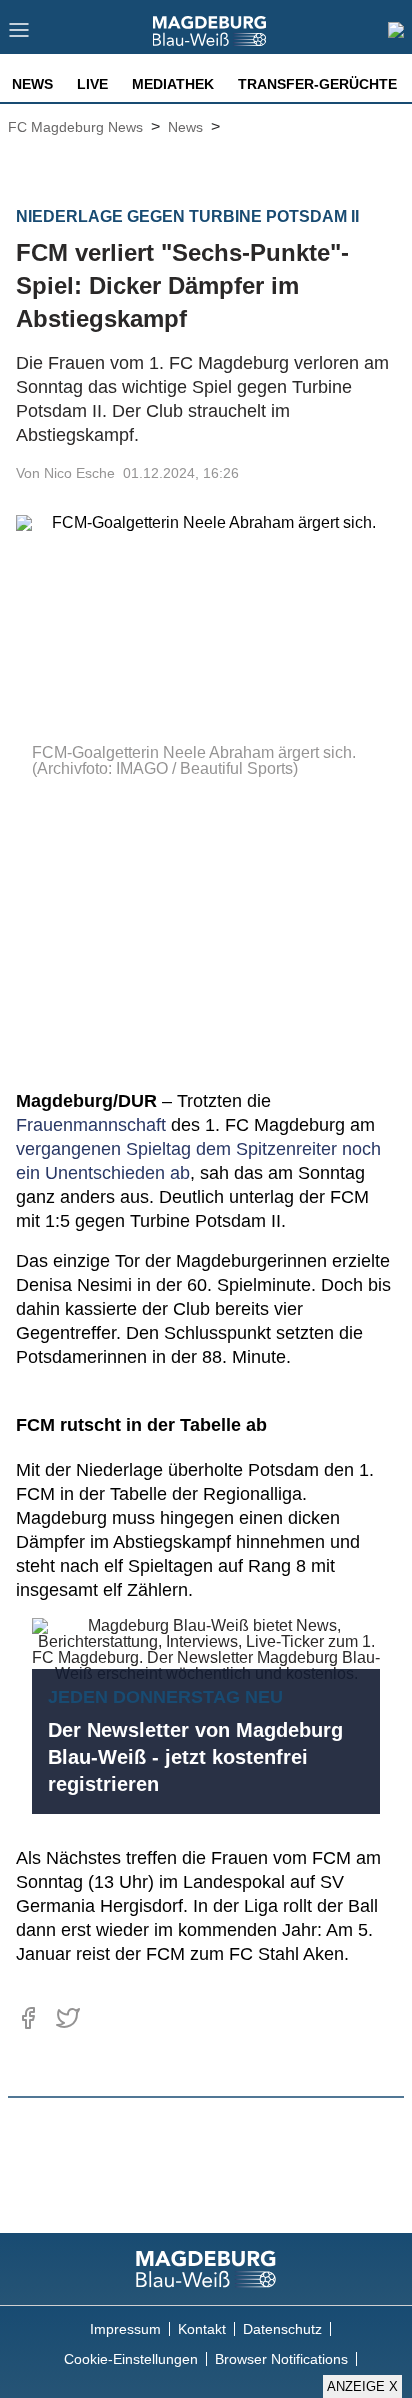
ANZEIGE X (362, 2386)
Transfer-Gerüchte (317, 84)
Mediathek (173, 84)
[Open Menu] (19, 35)
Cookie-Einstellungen (131, 2359)
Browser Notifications (281, 2359)
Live (92, 84)
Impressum (125, 2329)
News (32, 84)
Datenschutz (282, 2329)
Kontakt (202, 2329)
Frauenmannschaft (91, 1125)
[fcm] (206, 2269)
